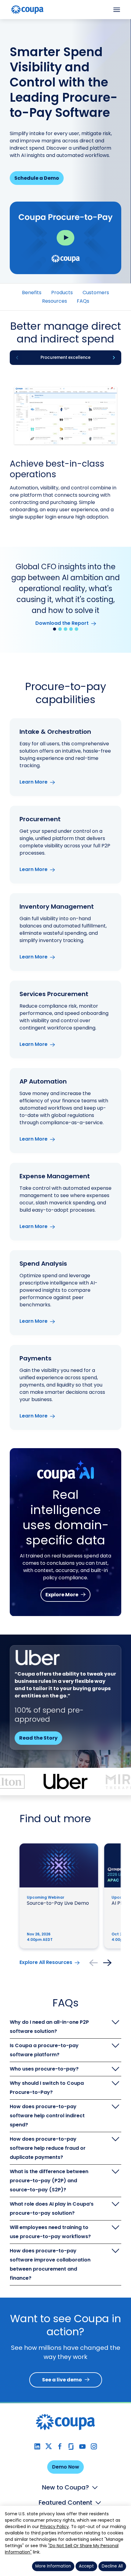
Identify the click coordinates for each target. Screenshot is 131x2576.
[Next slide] (114, 358)
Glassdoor (71, 2447)
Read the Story (38, 1738)
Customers (96, 293)
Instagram (94, 2447)
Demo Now (66, 2467)
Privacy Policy (55, 2527)
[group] (65, 358)
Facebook (60, 2447)
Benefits (32, 293)
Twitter (49, 2447)
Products (62, 293)
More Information (53, 2566)
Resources (55, 301)
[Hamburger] (117, 10)
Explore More (62, 1595)
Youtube (82, 2447)
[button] (55, 629)
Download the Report (62, 623)
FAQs (83, 301)
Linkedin (37, 2447)
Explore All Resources (46, 1962)
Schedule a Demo (37, 178)
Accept (86, 2566)
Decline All (112, 2566)
